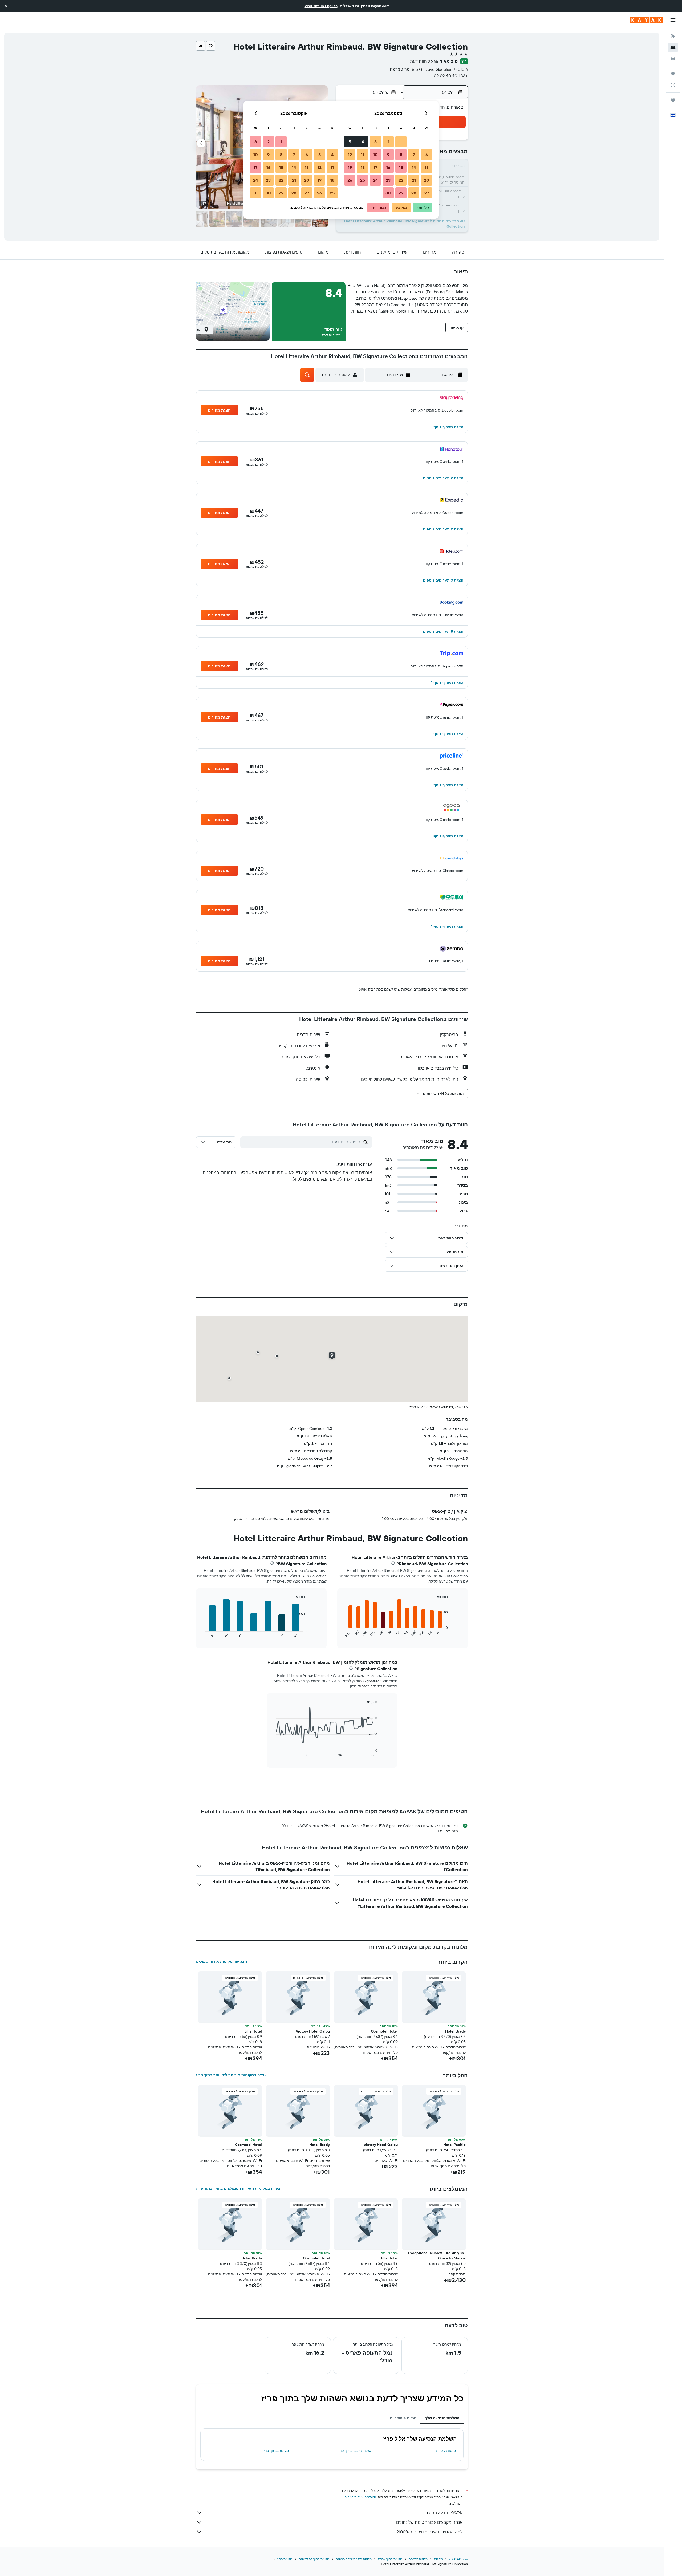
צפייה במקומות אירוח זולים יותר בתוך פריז (231, 2075)
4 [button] (363, 142)
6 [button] (427, 155)
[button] (6, 6)
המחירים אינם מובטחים (360, 2497)
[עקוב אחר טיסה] (673, 85)
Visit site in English (321, 6)
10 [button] (375, 155)
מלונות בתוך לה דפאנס (314, 2559)
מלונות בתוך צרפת (390, 2559)
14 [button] (414, 167)
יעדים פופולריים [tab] (403, 2418)
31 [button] (256, 193)
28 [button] (414, 193)
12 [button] (350, 155)
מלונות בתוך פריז (276, 2451)
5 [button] (350, 142)
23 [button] (388, 180)
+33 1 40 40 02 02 (451, 76)
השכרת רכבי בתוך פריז (355, 2451)
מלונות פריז (285, 2559)
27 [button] (427, 193)
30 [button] (388, 193)
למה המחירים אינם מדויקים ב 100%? (430, 2532)
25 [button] (363, 180)
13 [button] (427, 167)
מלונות (438, 2559)
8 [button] (401, 155)
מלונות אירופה (418, 2559)
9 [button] (388, 155)
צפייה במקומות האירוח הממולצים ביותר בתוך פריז (238, 2188)
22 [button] (401, 180)
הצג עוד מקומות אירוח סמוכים (222, 1961)
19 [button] (350, 167)
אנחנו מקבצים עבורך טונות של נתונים (429, 2522)
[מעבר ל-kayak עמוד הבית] (646, 20)
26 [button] (350, 180)
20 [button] (427, 180)
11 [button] (363, 155)
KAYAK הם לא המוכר (444, 2513)
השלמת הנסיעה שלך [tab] (442, 2418)
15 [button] (401, 167)
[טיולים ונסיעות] (673, 100)
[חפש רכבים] (673, 59)
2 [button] (388, 142)
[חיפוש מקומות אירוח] (673, 47)
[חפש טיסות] (673, 36)
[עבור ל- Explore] (673, 74)
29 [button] (401, 193)
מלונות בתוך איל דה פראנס (354, 2559)
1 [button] (401, 142)
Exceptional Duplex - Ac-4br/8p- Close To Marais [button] (437, 2255)
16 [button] (388, 167)
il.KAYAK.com (458, 2559)
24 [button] (375, 180)
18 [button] (363, 167)
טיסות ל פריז (446, 2451)
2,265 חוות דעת (424, 61)
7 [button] (414, 155)
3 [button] (375, 142)
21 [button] (414, 180)
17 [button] (375, 167)
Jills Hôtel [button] (253, 2031)
